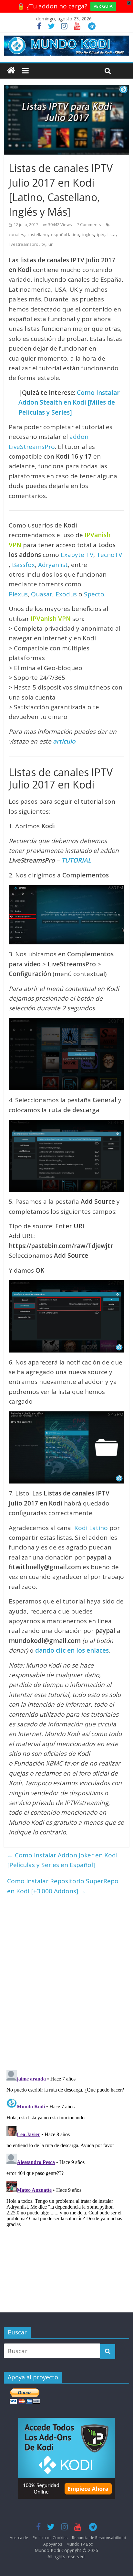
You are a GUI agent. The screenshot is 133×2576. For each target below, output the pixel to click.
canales (16, 234)
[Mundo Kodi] (11, 71)
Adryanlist (53, 565)
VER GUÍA (103, 6)
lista (112, 234)
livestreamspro (24, 244)
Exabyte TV (77, 555)
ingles (88, 234)
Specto (94, 594)
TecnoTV (109, 555)
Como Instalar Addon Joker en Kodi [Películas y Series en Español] (62, 1860)
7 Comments (89, 224)
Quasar (42, 594)
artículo (64, 741)
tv (43, 244)
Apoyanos (53, 2544)
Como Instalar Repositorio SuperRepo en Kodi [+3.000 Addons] (63, 1886)
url (51, 244)
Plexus (18, 594)
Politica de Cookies (50, 2538)
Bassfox (23, 565)
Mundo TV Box (80, 2544)
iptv (101, 234)
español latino (65, 234)
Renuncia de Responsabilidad (99, 2538)
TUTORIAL (76, 860)
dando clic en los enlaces (72, 1650)
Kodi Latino (91, 1528)
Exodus (66, 594)
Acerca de (19, 2538)
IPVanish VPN (51, 619)
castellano (38, 234)
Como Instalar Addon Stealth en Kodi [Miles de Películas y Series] (69, 402)
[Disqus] (66, 1980)
